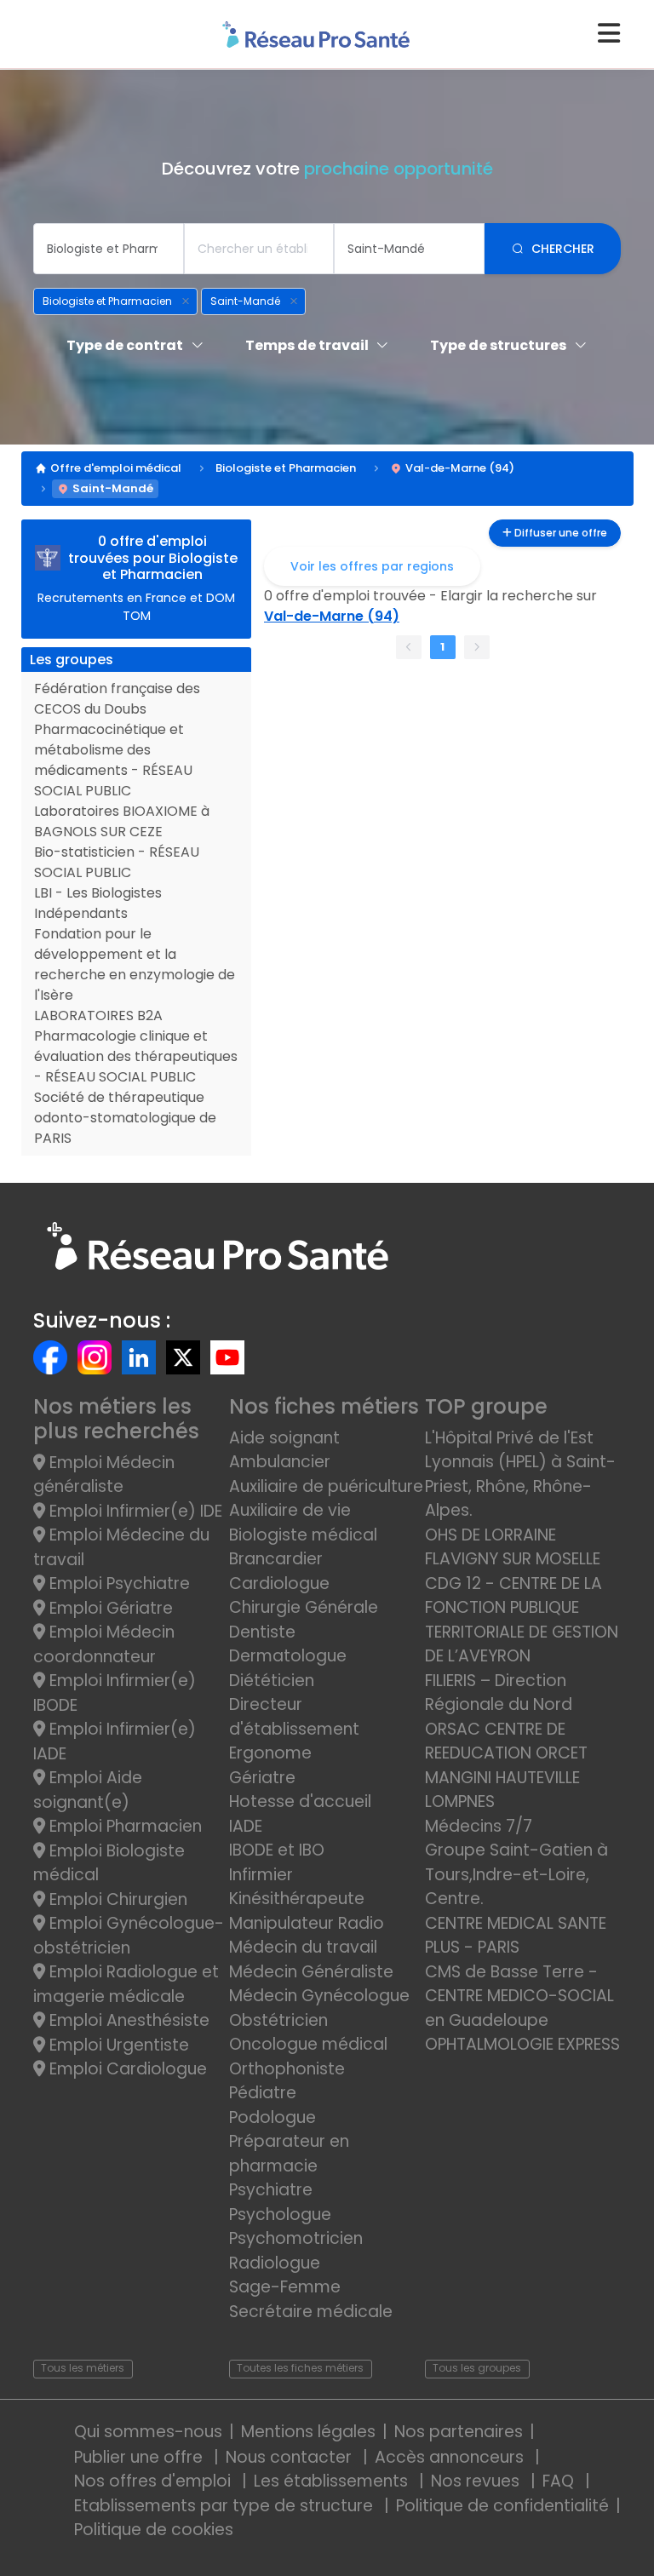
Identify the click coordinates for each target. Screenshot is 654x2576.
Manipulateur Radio (307, 1923)
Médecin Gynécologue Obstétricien (319, 2008)
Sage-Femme (285, 2287)
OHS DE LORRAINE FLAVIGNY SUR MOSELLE (513, 1547)
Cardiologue (279, 1583)
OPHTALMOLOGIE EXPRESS (522, 2044)
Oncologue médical (308, 2044)
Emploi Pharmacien (123, 1826)
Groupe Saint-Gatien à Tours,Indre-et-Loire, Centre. (516, 1874)
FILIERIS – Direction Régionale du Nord (499, 1693)
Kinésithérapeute (297, 1899)
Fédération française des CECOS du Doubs (117, 699)
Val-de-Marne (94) (460, 468)
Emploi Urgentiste (117, 2045)
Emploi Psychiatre (118, 1583)
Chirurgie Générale (304, 1607)
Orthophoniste (287, 2069)
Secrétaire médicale (311, 2312)
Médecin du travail (305, 1947)
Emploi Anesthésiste (127, 2020)
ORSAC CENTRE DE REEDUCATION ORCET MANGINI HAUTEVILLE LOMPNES (506, 1766)
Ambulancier (280, 1462)
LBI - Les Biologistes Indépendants (98, 903)
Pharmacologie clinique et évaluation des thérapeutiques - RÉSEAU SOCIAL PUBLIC (136, 1056)
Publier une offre (141, 2457)
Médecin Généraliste (311, 1972)
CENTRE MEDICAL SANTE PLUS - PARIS (516, 1936)
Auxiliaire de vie (290, 1510)
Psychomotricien (296, 2238)
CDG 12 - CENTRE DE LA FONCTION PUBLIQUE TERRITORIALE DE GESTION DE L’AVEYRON (522, 1620)
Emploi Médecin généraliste (104, 1475)
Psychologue (280, 2215)
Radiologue (275, 2263)
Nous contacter (291, 2457)
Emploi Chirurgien (116, 1899)
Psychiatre (271, 2190)
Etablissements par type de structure (226, 2506)
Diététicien (272, 1681)
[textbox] (109, 249)
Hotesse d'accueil (300, 1801)
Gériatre (262, 1778)
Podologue (272, 2117)
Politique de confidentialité (502, 2506)
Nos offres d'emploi (155, 2481)
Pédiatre (263, 2093)
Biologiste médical (303, 1535)
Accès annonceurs (451, 2457)
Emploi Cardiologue (126, 2069)
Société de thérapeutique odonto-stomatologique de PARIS (125, 1118)
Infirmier (261, 1875)
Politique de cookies (154, 2530)
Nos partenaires (459, 2432)
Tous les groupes (477, 2368)
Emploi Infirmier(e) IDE (134, 1511)
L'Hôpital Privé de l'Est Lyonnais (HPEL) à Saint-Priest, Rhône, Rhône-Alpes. (520, 1474)
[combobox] (109, 249)
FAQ (560, 2481)
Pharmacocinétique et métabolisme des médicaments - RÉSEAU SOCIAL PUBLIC (113, 760)
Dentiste (262, 1632)
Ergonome (270, 1753)
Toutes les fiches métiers (300, 2368)
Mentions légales (308, 2432)
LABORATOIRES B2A (98, 1015)
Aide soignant (284, 1438)
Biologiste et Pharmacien (286, 468)
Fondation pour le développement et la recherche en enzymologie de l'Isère (135, 964)
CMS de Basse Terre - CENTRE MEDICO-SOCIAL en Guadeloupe (519, 1996)
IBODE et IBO (277, 1850)
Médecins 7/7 (479, 1826)
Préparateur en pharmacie (289, 2154)
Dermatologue (288, 1656)
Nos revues (477, 2481)
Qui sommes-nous (148, 2432)
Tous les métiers (83, 2368)
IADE (246, 1826)
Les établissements (333, 2481)
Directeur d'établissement (294, 1717)
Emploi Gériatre (109, 1608)
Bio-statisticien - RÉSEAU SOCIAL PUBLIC (117, 862)
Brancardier (276, 1559)
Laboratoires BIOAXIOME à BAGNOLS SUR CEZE (122, 821)
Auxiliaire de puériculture (326, 1486)
